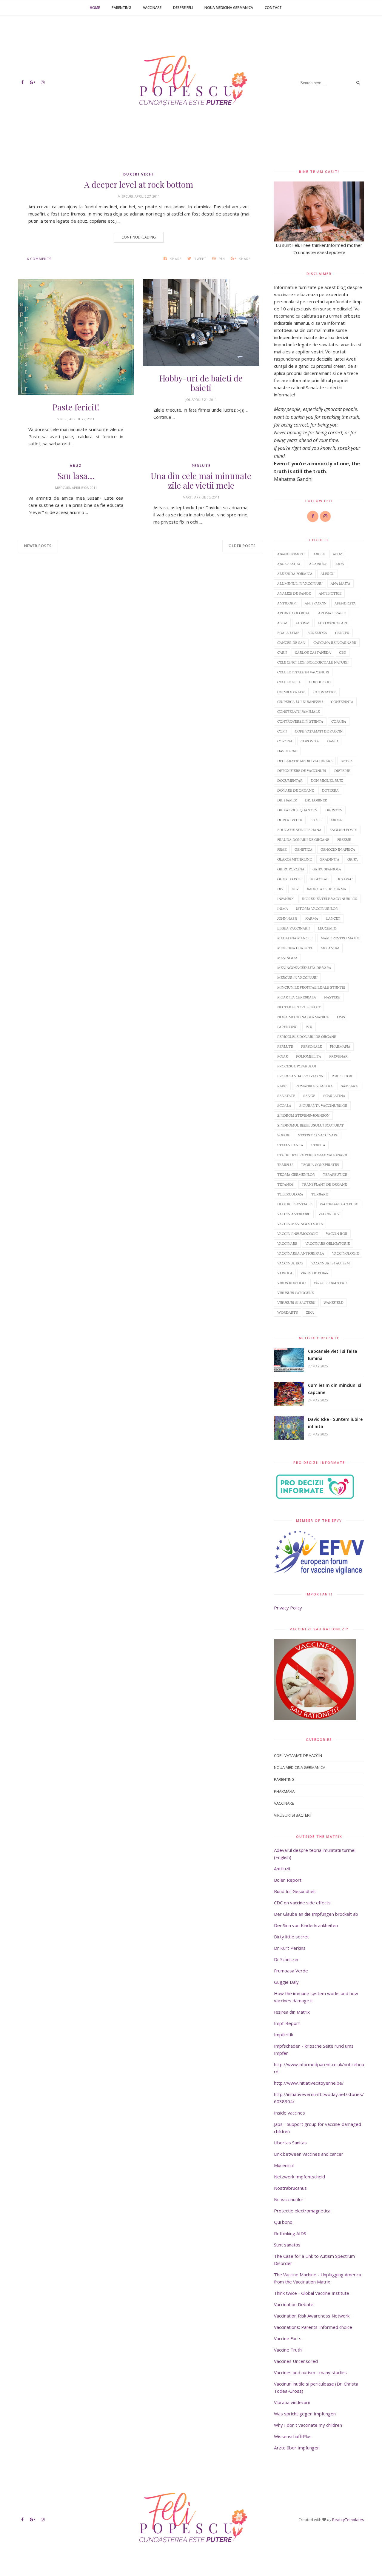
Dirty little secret (291, 1937)
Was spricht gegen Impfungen (305, 2414)
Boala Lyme (288, 633)
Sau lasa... (76, 476)
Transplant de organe (324, 1184)
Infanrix (285, 899)
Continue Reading (139, 237)
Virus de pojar (315, 1273)
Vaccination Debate (294, 2304)
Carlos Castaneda (313, 652)
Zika (310, 1312)
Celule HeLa (289, 682)
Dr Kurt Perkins (290, 1948)
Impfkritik (284, 2035)
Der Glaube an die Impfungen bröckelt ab (316, 1914)
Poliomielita (309, 1056)
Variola (285, 1273)
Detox (347, 761)
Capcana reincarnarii (335, 643)
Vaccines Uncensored (296, 2361)
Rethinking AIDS (290, 2233)
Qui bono (283, 2222)
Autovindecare (333, 623)
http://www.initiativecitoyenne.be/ (309, 2083)
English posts (343, 830)
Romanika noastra (314, 1086)
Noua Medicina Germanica (229, 8)
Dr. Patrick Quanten (297, 810)
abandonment (291, 554)
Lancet (333, 918)
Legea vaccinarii (294, 928)
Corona (285, 741)
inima (283, 908)
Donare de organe (295, 790)
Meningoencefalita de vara (304, 968)
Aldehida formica (295, 574)
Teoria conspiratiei (320, 1165)
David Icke (287, 751)
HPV (295, 889)
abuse (319, 554)
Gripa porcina (291, 869)
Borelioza (317, 633)
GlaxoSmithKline (294, 859)
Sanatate (286, 1096)
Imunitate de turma (326, 889)
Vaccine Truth (288, 2350)
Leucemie (327, 928)
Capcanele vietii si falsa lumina (333, 1355)
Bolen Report (288, 1880)
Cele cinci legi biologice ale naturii (313, 662)
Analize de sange (294, 593)
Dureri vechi (139, 174)
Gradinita (329, 859)
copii (282, 731)
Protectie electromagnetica (302, 2211)
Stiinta (318, 1145)
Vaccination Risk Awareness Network (312, 2316)
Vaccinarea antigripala (301, 1253)
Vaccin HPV (329, 1214)
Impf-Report (287, 2023)
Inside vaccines (289, 2113)
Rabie (282, 1086)
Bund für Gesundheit (295, 1891)
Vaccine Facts (288, 2338)
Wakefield (334, 1302)
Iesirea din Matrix (292, 2012)
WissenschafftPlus (293, 2436)
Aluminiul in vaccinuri (300, 583)
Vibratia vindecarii (292, 2402)
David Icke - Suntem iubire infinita (335, 1423)
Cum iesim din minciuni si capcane (335, 1389)
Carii (282, 652)
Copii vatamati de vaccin (319, 731)
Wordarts (288, 1312)
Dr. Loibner (316, 800)
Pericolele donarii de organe (307, 1037)
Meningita (287, 958)
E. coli (316, 820)
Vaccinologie (345, 1253)
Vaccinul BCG (290, 1263)
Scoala (284, 1105)
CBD (343, 652)
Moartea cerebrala (297, 997)
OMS (341, 1017)
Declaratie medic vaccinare (305, 761)
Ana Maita (341, 583)
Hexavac (344, 879)
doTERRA (330, 790)
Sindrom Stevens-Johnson (303, 1115)
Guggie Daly (286, 1982)
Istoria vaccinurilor (317, 908)
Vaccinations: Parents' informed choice (313, 2327)
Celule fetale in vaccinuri (303, 672)
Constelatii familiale (298, 711)
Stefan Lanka (290, 1145)
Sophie (284, 1135)
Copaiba (339, 721)
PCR (309, 1027)
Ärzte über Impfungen (297, 2448)
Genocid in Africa (338, 849)
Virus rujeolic (291, 1283)
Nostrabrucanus (290, 2188)
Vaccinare (152, 8)
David (333, 741)
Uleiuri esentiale (294, 1204)
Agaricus (318, 564)
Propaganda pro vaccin (300, 1076)
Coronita (310, 741)
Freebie (344, 840)
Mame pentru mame (340, 938)
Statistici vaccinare (318, 1135)
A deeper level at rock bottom (139, 184)
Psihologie (342, 1076)
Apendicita (345, 603)
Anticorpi (287, 603)
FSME (282, 849)
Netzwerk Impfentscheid (299, 2177)
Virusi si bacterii (330, 1283)
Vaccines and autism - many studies (310, 2372)
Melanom (330, 948)
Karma (312, 918)
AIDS (340, 564)
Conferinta (342, 702)
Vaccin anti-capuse (339, 1204)
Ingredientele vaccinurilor (330, 899)
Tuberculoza (290, 1194)
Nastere (332, 997)
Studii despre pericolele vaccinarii (312, 1155)
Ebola (336, 820)
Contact (273, 8)
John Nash (287, 918)
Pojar (283, 1056)
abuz (76, 466)
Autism (302, 623)
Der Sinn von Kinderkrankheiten (306, 1925)
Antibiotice (330, 593)
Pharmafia (340, 1046)
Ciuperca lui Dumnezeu (300, 702)
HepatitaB (319, 879)
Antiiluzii (282, 1869)
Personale (311, 1046)
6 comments (39, 259)
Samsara (349, 1086)
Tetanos (285, 1184)
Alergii (328, 574)
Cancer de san (291, 643)
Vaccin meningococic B (300, 1224)
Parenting (121, 8)
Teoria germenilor (296, 1174)
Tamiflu (285, 1165)
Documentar (290, 780)
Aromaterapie (332, 613)
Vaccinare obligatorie (328, 1243)
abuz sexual (289, 564)
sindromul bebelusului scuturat (311, 1125)
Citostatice (325, 692)
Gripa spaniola (327, 869)
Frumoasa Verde (291, 1971)
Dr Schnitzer (286, 1959)
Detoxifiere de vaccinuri (302, 771)
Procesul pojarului (297, 1066)
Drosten (334, 810)
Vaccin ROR (337, 1234)
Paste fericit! (76, 407)
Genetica (304, 849)
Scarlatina (334, 1096)
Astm (282, 623)
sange (309, 1096)
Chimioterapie (291, 692)
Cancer (342, 633)
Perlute (201, 466)
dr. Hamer (287, 800)
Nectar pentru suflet (299, 1007)
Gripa (353, 859)
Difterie (342, 771)
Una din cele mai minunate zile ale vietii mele (201, 481)
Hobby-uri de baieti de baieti (201, 383)
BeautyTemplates (348, 2520)
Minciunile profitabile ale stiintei (311, 987)
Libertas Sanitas (290, 2143)
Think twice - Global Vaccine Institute (312, 2293)
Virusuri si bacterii (296, 1302)
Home (95, 8)
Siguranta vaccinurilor (323, 1105)
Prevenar (338, 1056)
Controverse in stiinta (300, 721)
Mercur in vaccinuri (297, 977)
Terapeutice (335, 1174)
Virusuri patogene (295, 1293)
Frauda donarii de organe (303, 840)
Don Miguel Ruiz (327, 780)
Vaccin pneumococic (298, 1234)
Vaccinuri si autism (331, 1263)
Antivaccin (316, 603)
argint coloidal (294, 613)
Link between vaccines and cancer (309, 2154)
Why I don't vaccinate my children (308, 2425)
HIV (280, 889)
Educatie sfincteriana (299, 830)
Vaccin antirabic (294, 1214)
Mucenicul (284, 2165)
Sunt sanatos (287, 2245)
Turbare (319, 1194)
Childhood (320, 682)
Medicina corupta (295, 948)
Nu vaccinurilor (289, 2199)
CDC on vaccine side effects (302, 1903)
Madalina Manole (295, 938)
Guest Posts (289, 879)
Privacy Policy (288, 1608)
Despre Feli (183, 8)
